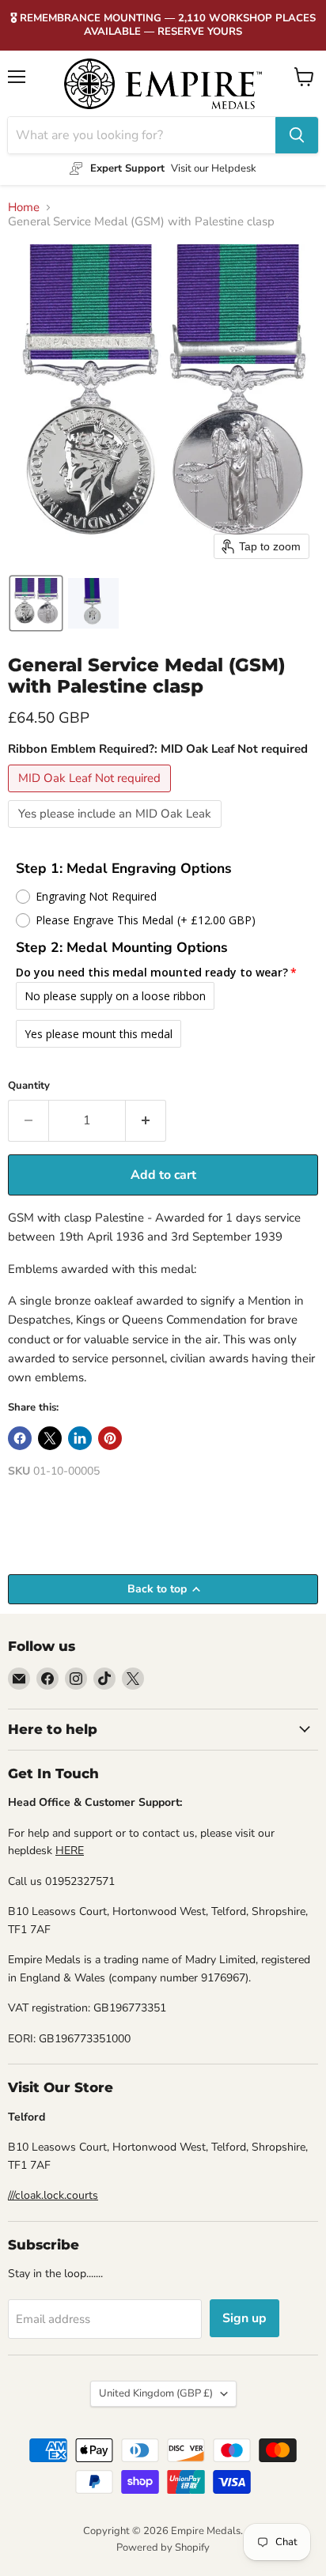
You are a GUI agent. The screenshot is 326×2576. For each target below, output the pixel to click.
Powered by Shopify (163, 2548)
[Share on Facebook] (20, 1438)
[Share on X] (50, 1438)
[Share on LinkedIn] (80, 1438)
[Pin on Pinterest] (110, 1438)
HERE (70, 1851)
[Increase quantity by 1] (146, 1120)
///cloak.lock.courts (53, 2195)
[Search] (297, 135)
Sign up (244, 2318)
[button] (36, 603)
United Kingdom (156, 2393)
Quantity (29, 1086)
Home (24, 208)
